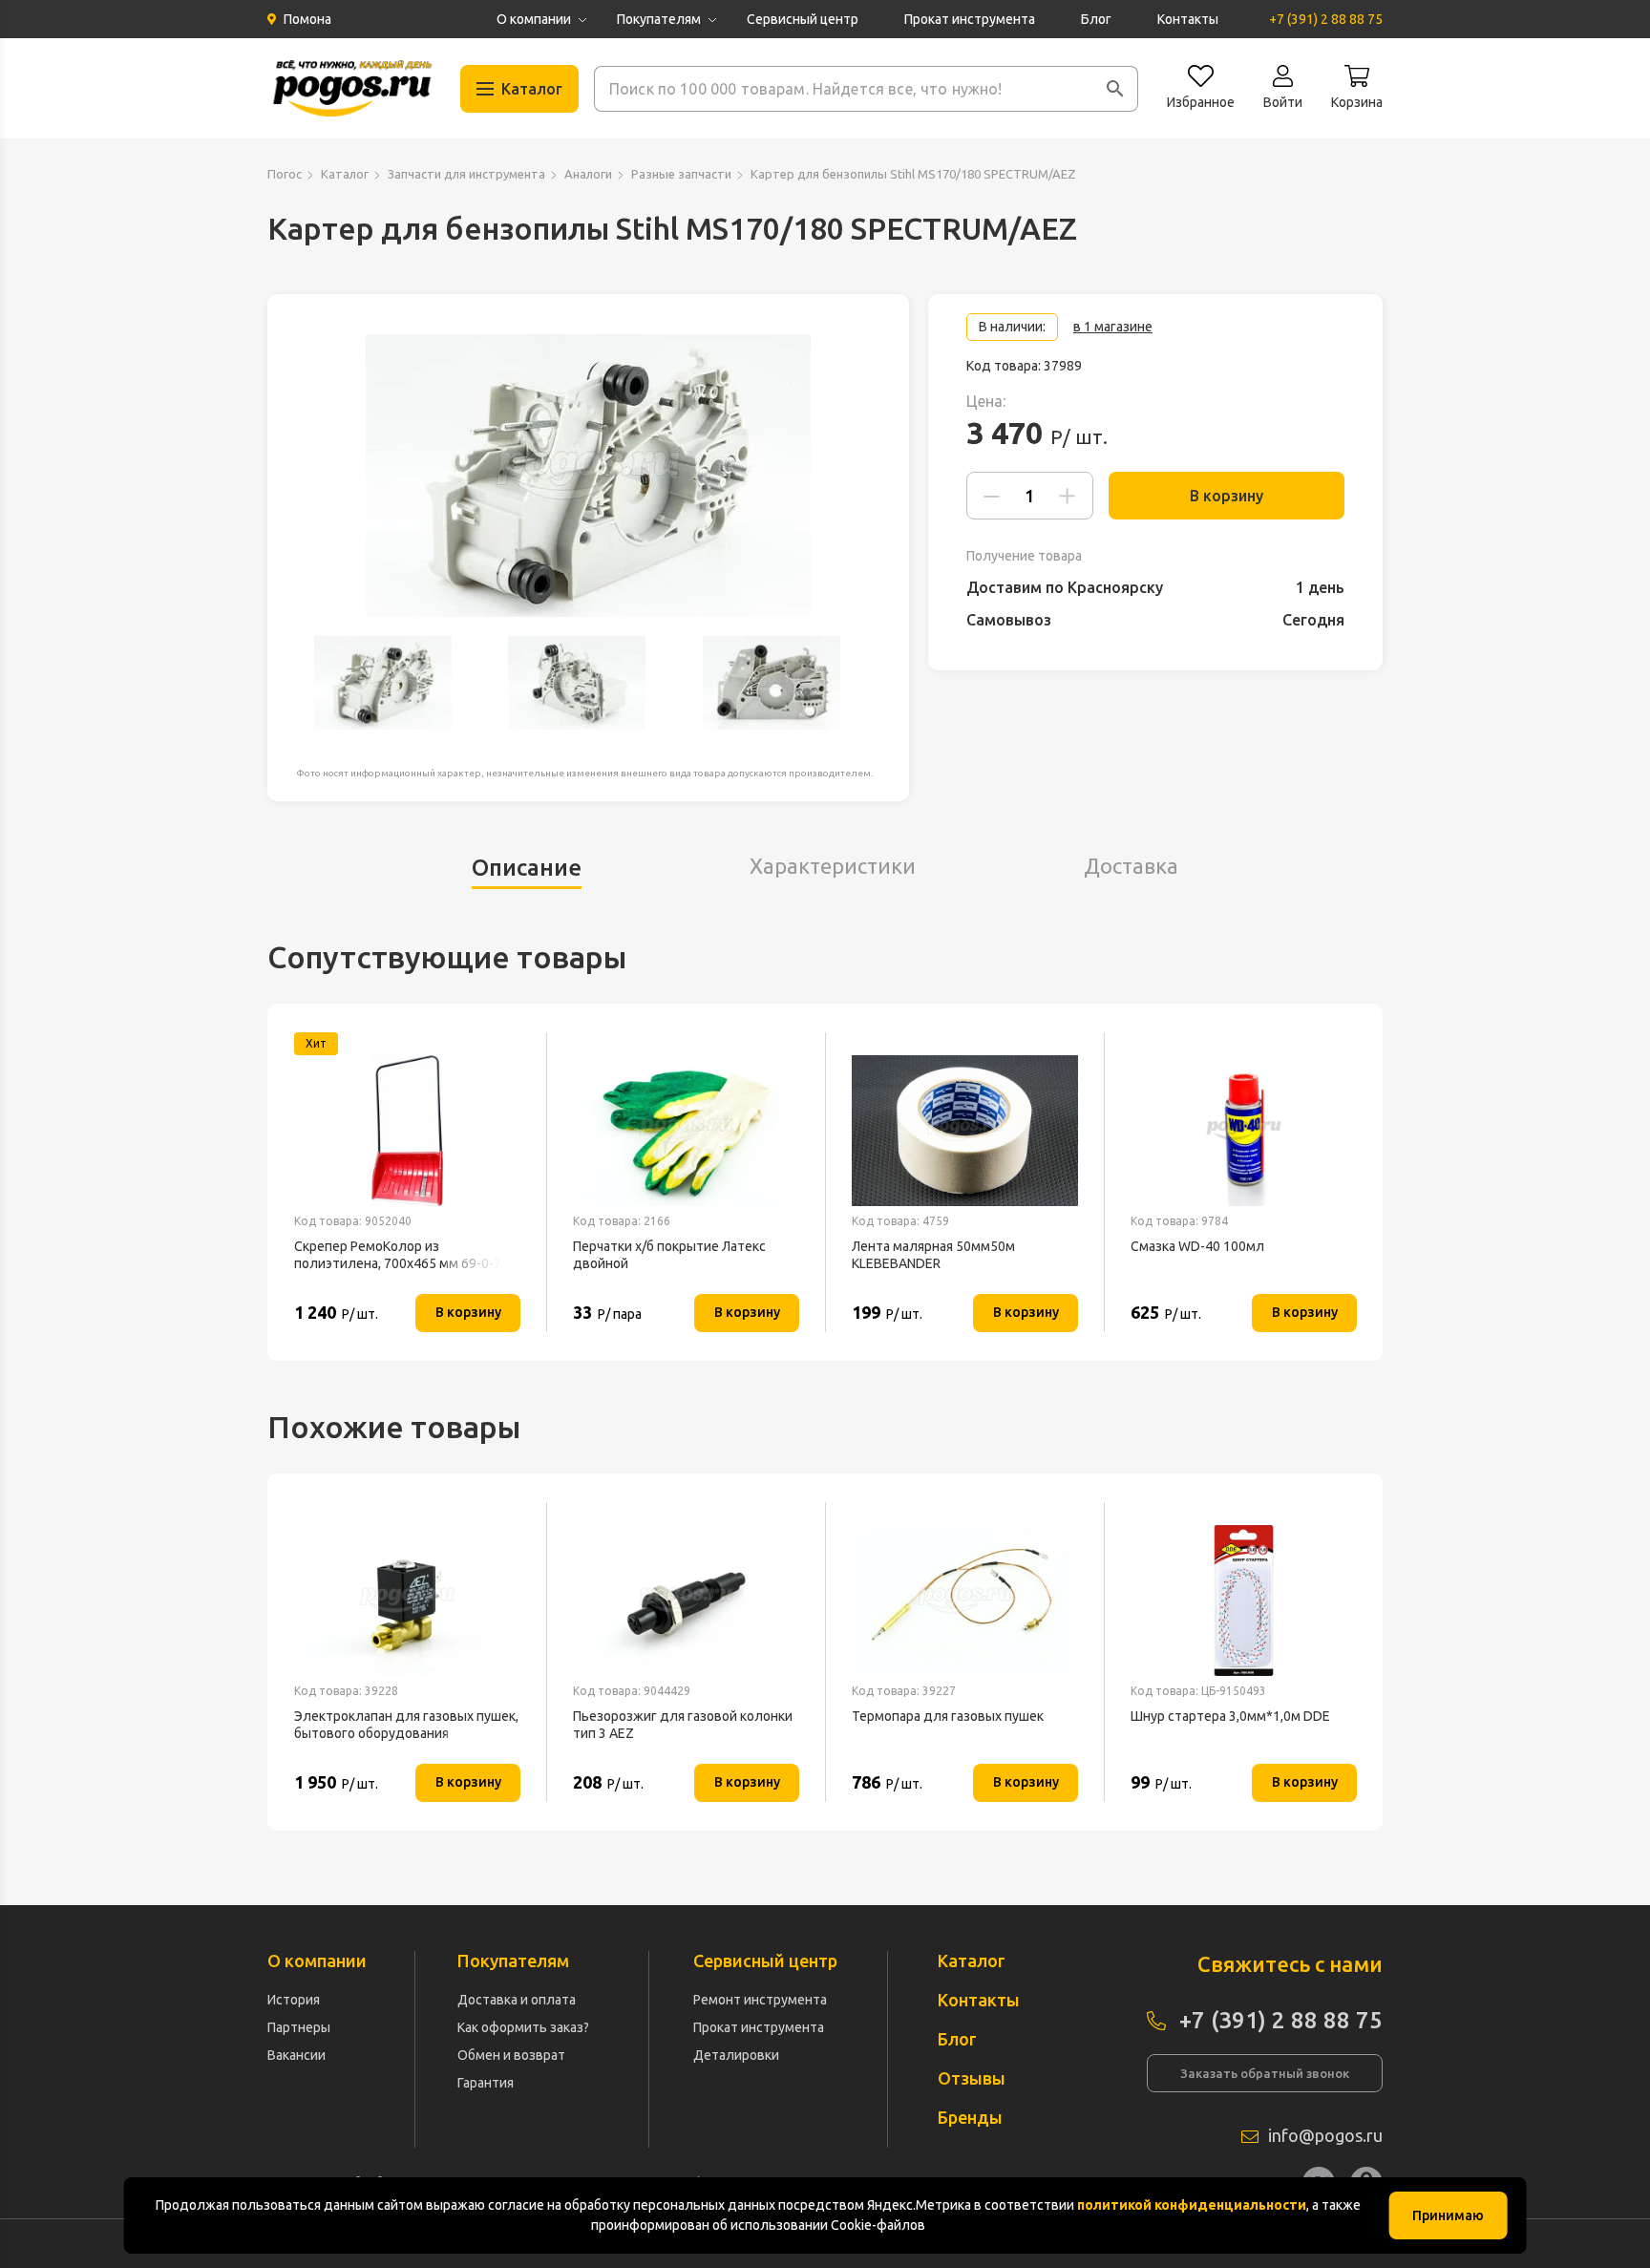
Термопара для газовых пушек (948, 1716)
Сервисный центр (803, 19)
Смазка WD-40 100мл (1197, 1246)
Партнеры (299, 2027)
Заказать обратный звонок (1265, 2073)
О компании (534, 19)
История (294, 2000)
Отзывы (972, 2078)
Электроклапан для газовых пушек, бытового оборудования (406, 1725)
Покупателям (659, 19)
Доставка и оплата (517, 2000)
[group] (588, 476)
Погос (285, 174)
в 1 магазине (1113, 327)
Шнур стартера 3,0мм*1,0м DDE (1230, 1716)
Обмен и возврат (511, 2055)
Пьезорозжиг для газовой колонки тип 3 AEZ (683, 1725)
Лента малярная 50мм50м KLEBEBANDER (933, 1255)
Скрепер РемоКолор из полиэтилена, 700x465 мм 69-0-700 (405, 1255)
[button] (1115, 89)
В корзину (1227, 496)
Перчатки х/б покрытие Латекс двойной (669, 1255)
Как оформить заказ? (523, 2027)
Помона (307, 19)
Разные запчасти (681, 174)
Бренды (970, 2117)
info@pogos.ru (1325, 2135)
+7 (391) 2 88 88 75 (1326, 19)
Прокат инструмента (970, 19)
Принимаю (1448, 2215)
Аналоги (588, 174)
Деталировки (736, 2055)
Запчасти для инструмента (466, 174)
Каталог (345, 174)
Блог (1096, 19)
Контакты (1188, 19)
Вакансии (296, 2055)
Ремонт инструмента (760, 2000)
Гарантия (486, 2083)
